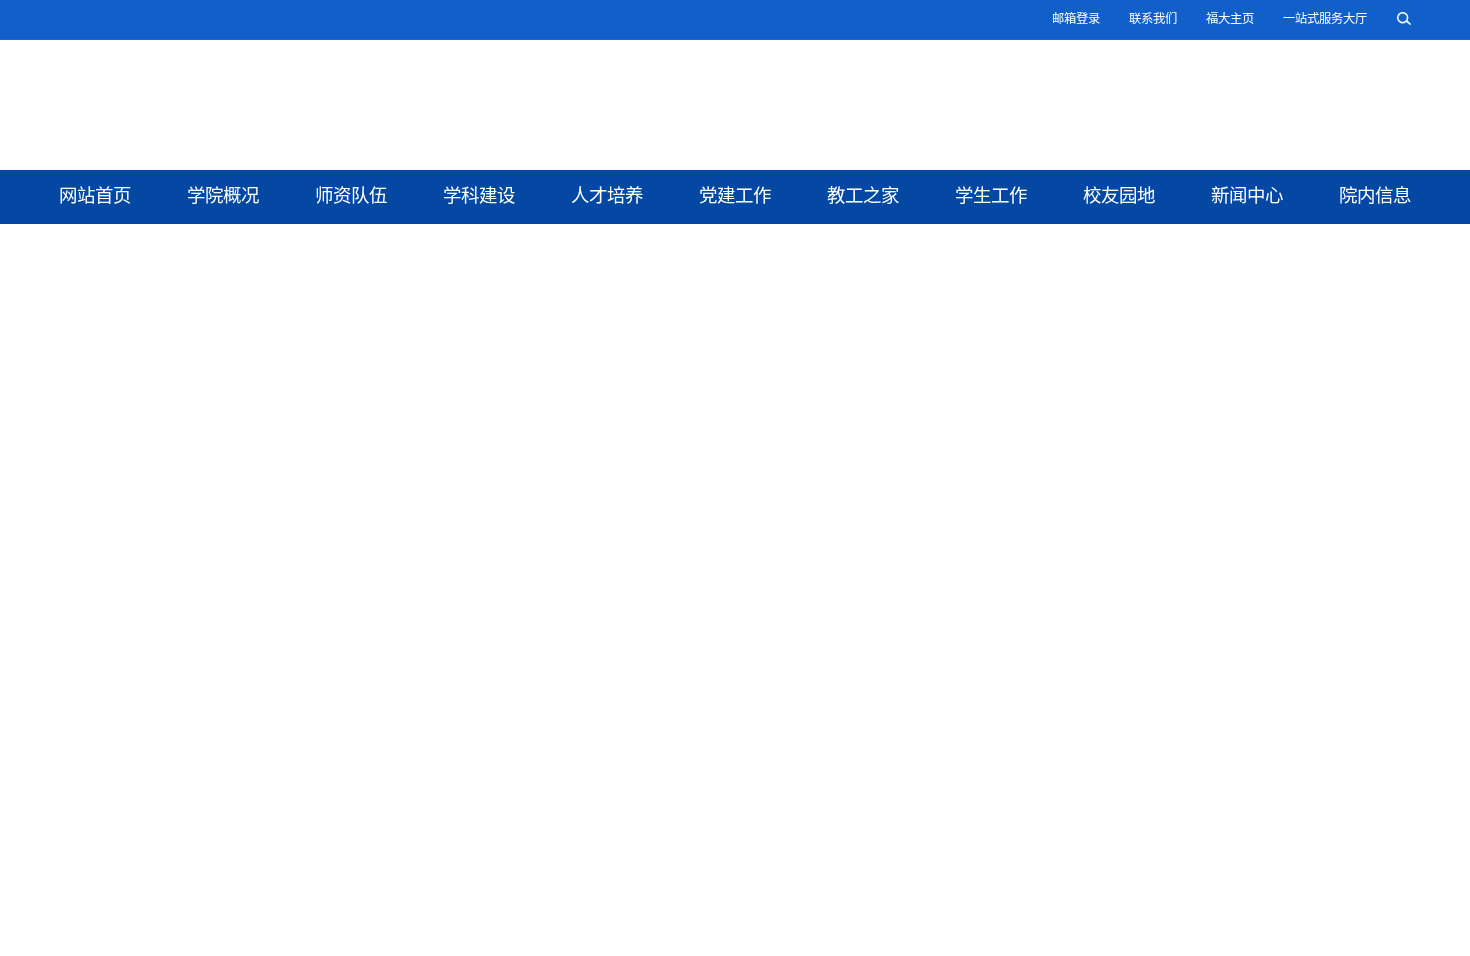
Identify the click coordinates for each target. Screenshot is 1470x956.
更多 (803, 900)
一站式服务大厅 (1325, 19)
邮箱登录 (1076, 19)
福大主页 (1230, 19)
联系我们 (1153, 19)
